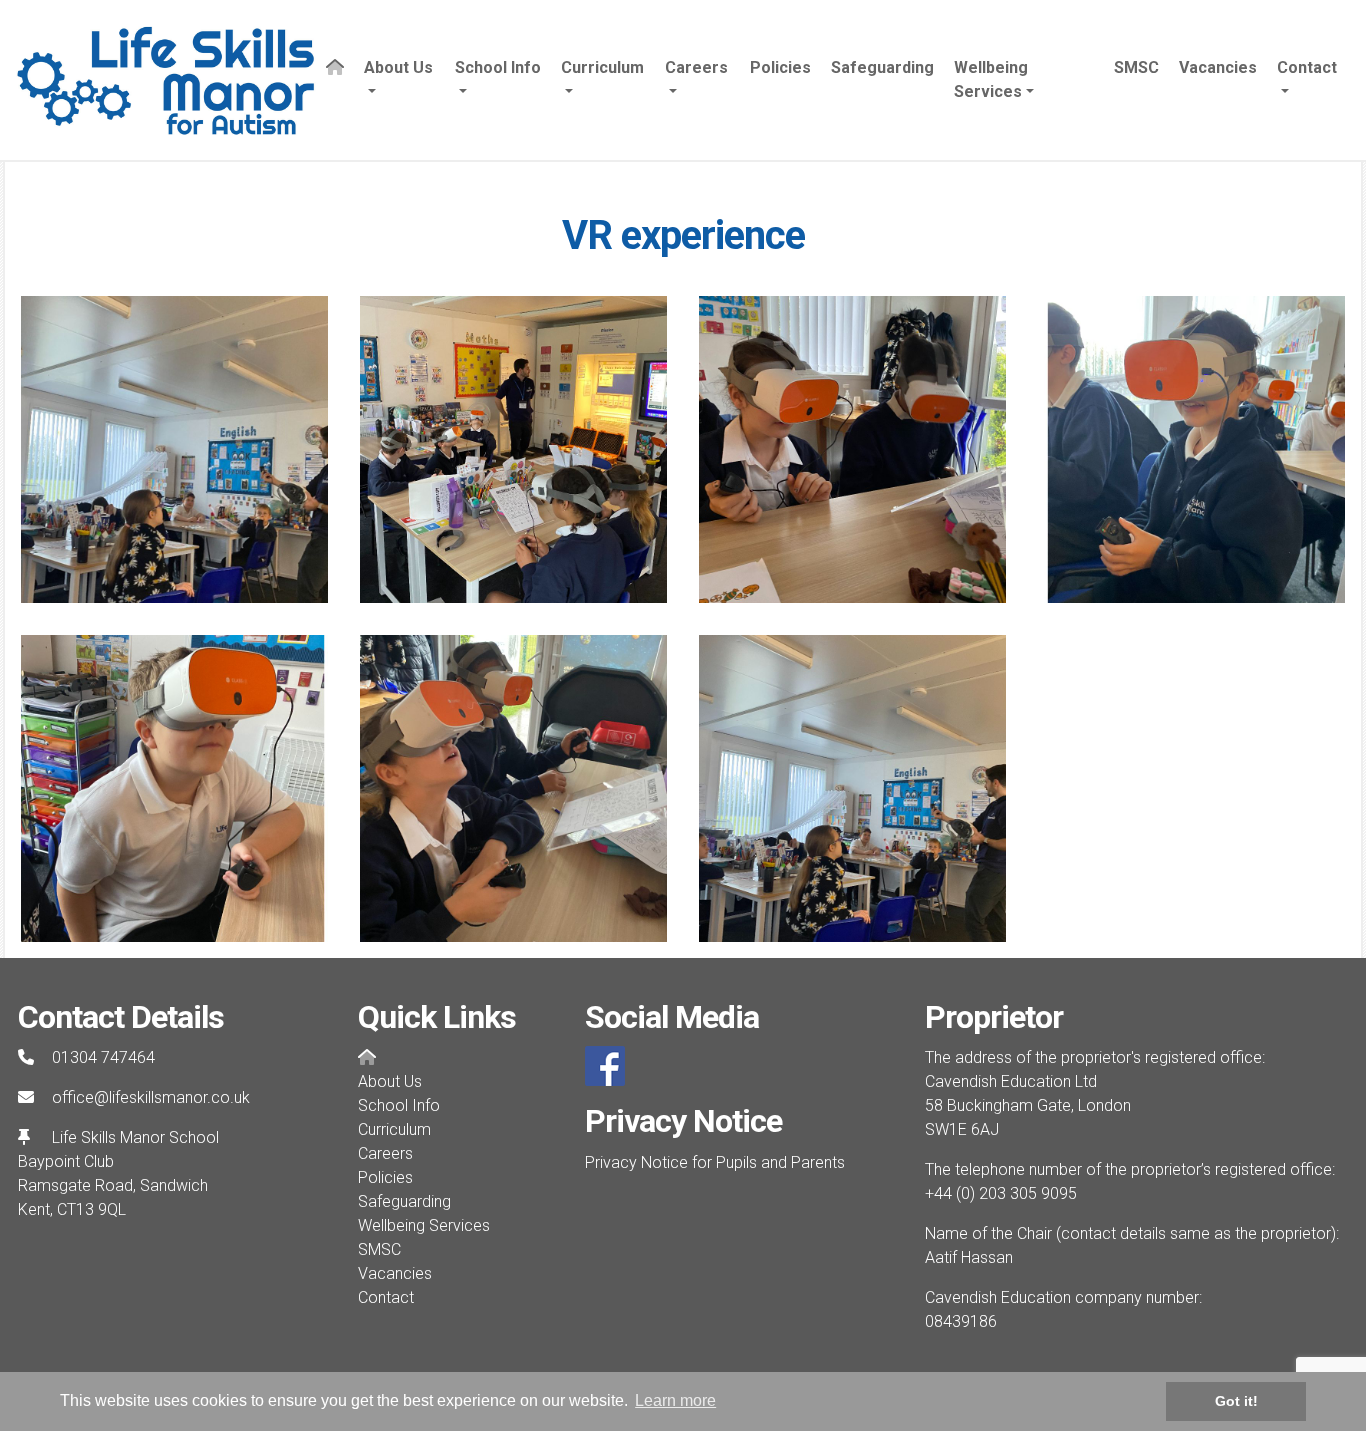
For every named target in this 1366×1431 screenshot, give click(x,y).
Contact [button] (1307, 67)
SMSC (1136, 67)
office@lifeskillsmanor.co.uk (151, 1097)
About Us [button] (398, 67)
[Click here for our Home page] (335, 80)
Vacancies (1218, 67)
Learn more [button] (675, 1400)
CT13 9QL (91, 1209)
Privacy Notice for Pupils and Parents (715, 1162)
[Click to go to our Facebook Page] (609, 1065)
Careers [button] (696, 67)
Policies (780, 67)
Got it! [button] (1236, 1401)
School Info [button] (498, 67)
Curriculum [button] (602, 67)
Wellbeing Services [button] (991, 79)
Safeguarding (882, 67)
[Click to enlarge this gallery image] (174, 448)
